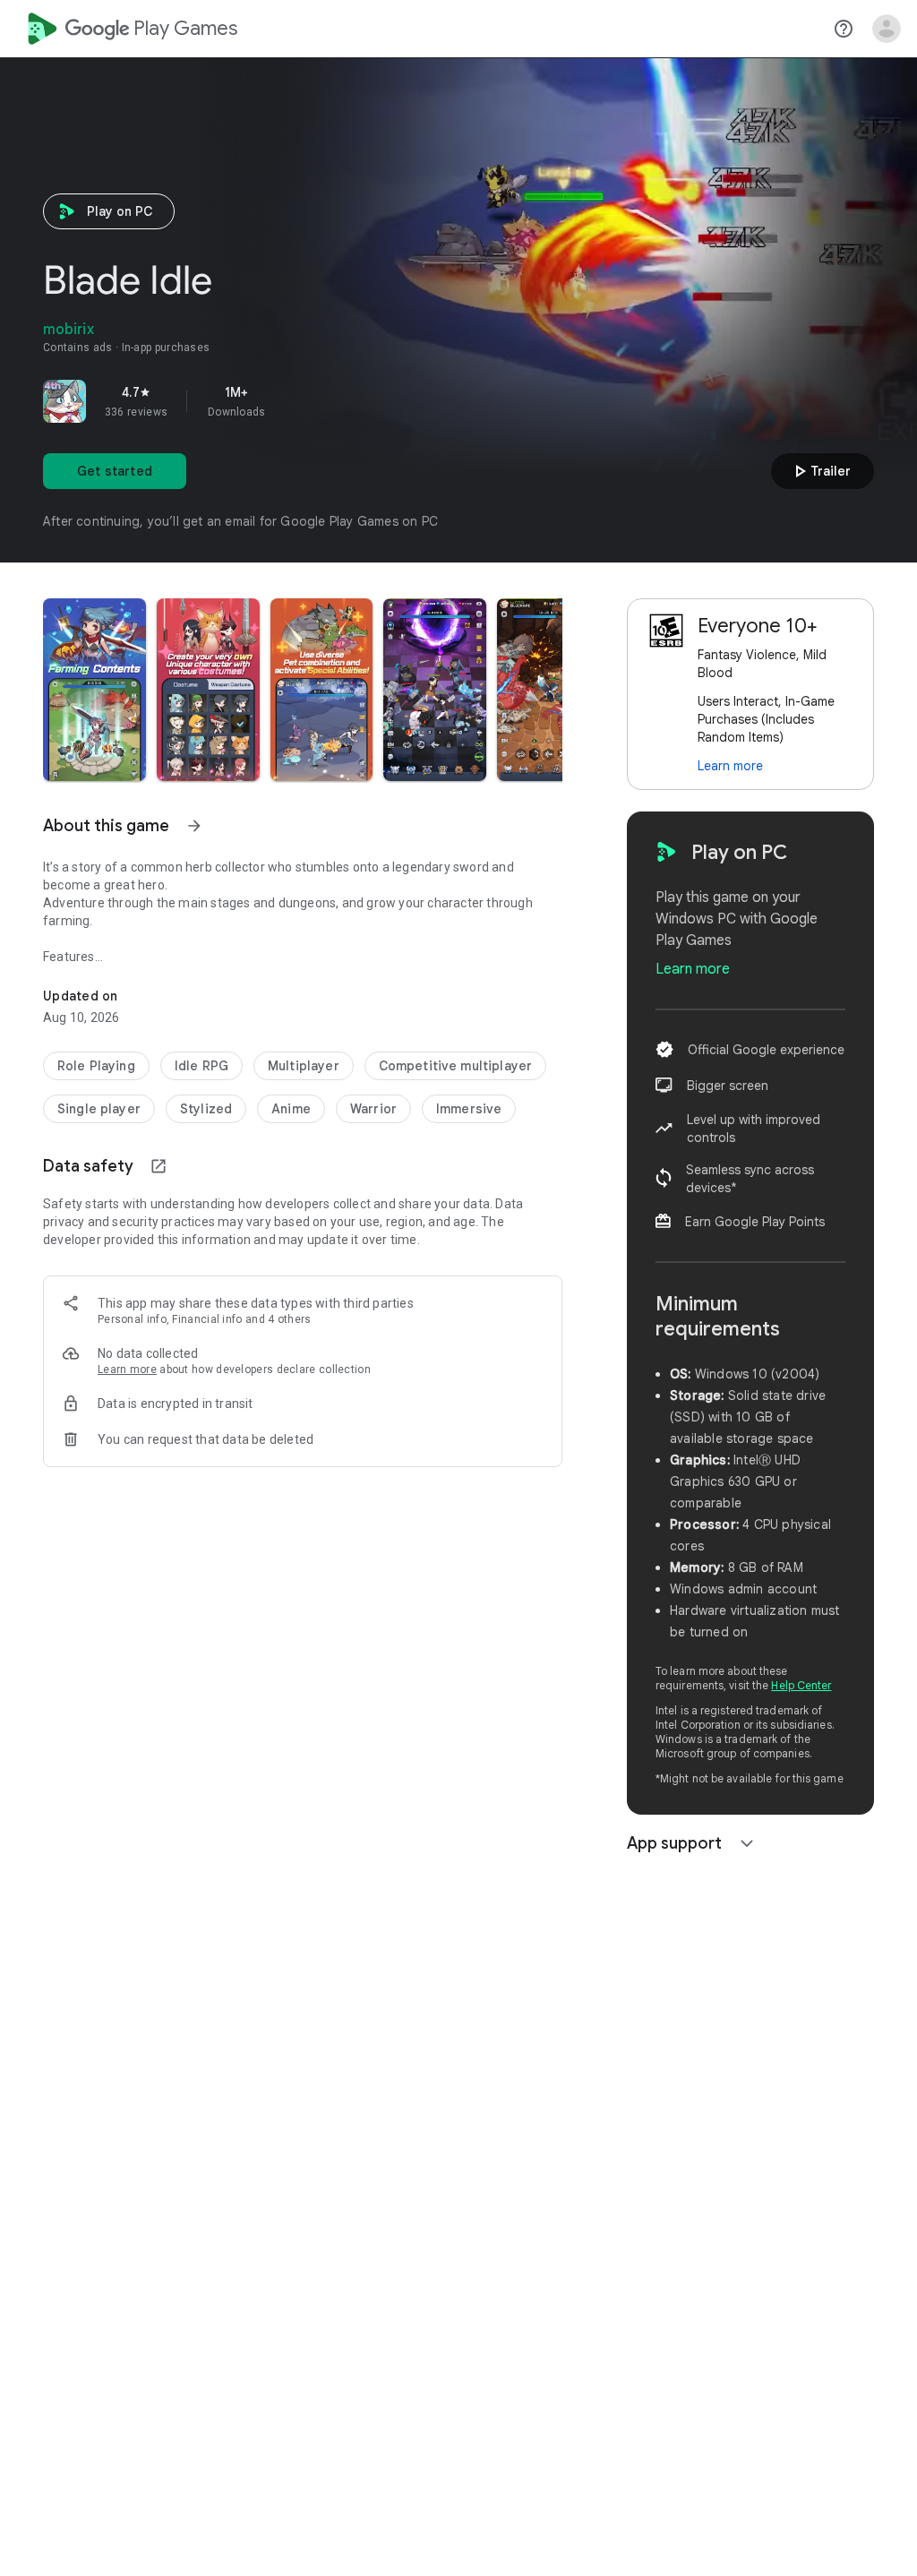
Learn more (127, 1370)
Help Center (801, 1685)
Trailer (820, 471)
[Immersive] (469, 1109)
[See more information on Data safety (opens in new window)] (159, 1166)
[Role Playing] (96, 1066)
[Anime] (291, 1109)
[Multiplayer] (304, 1066)
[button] (94, 690)
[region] (294, 401)
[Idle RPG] (201, 1066)
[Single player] (99, 1109)
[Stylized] (206, 1109)
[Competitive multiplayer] (455, 1066)
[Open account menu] (887, 29)
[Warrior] (373, 1109)
